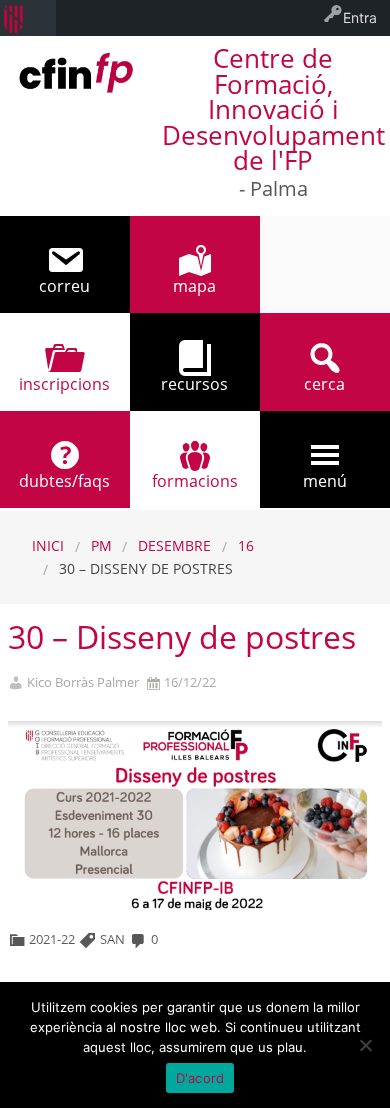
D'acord (200, 1078)
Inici (48, 545)
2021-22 (52, 939)
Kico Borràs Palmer (83, 682)
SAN (112, 939)
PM (101, 545)
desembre (174, 545)
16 (246, 545)
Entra (360, 17)
